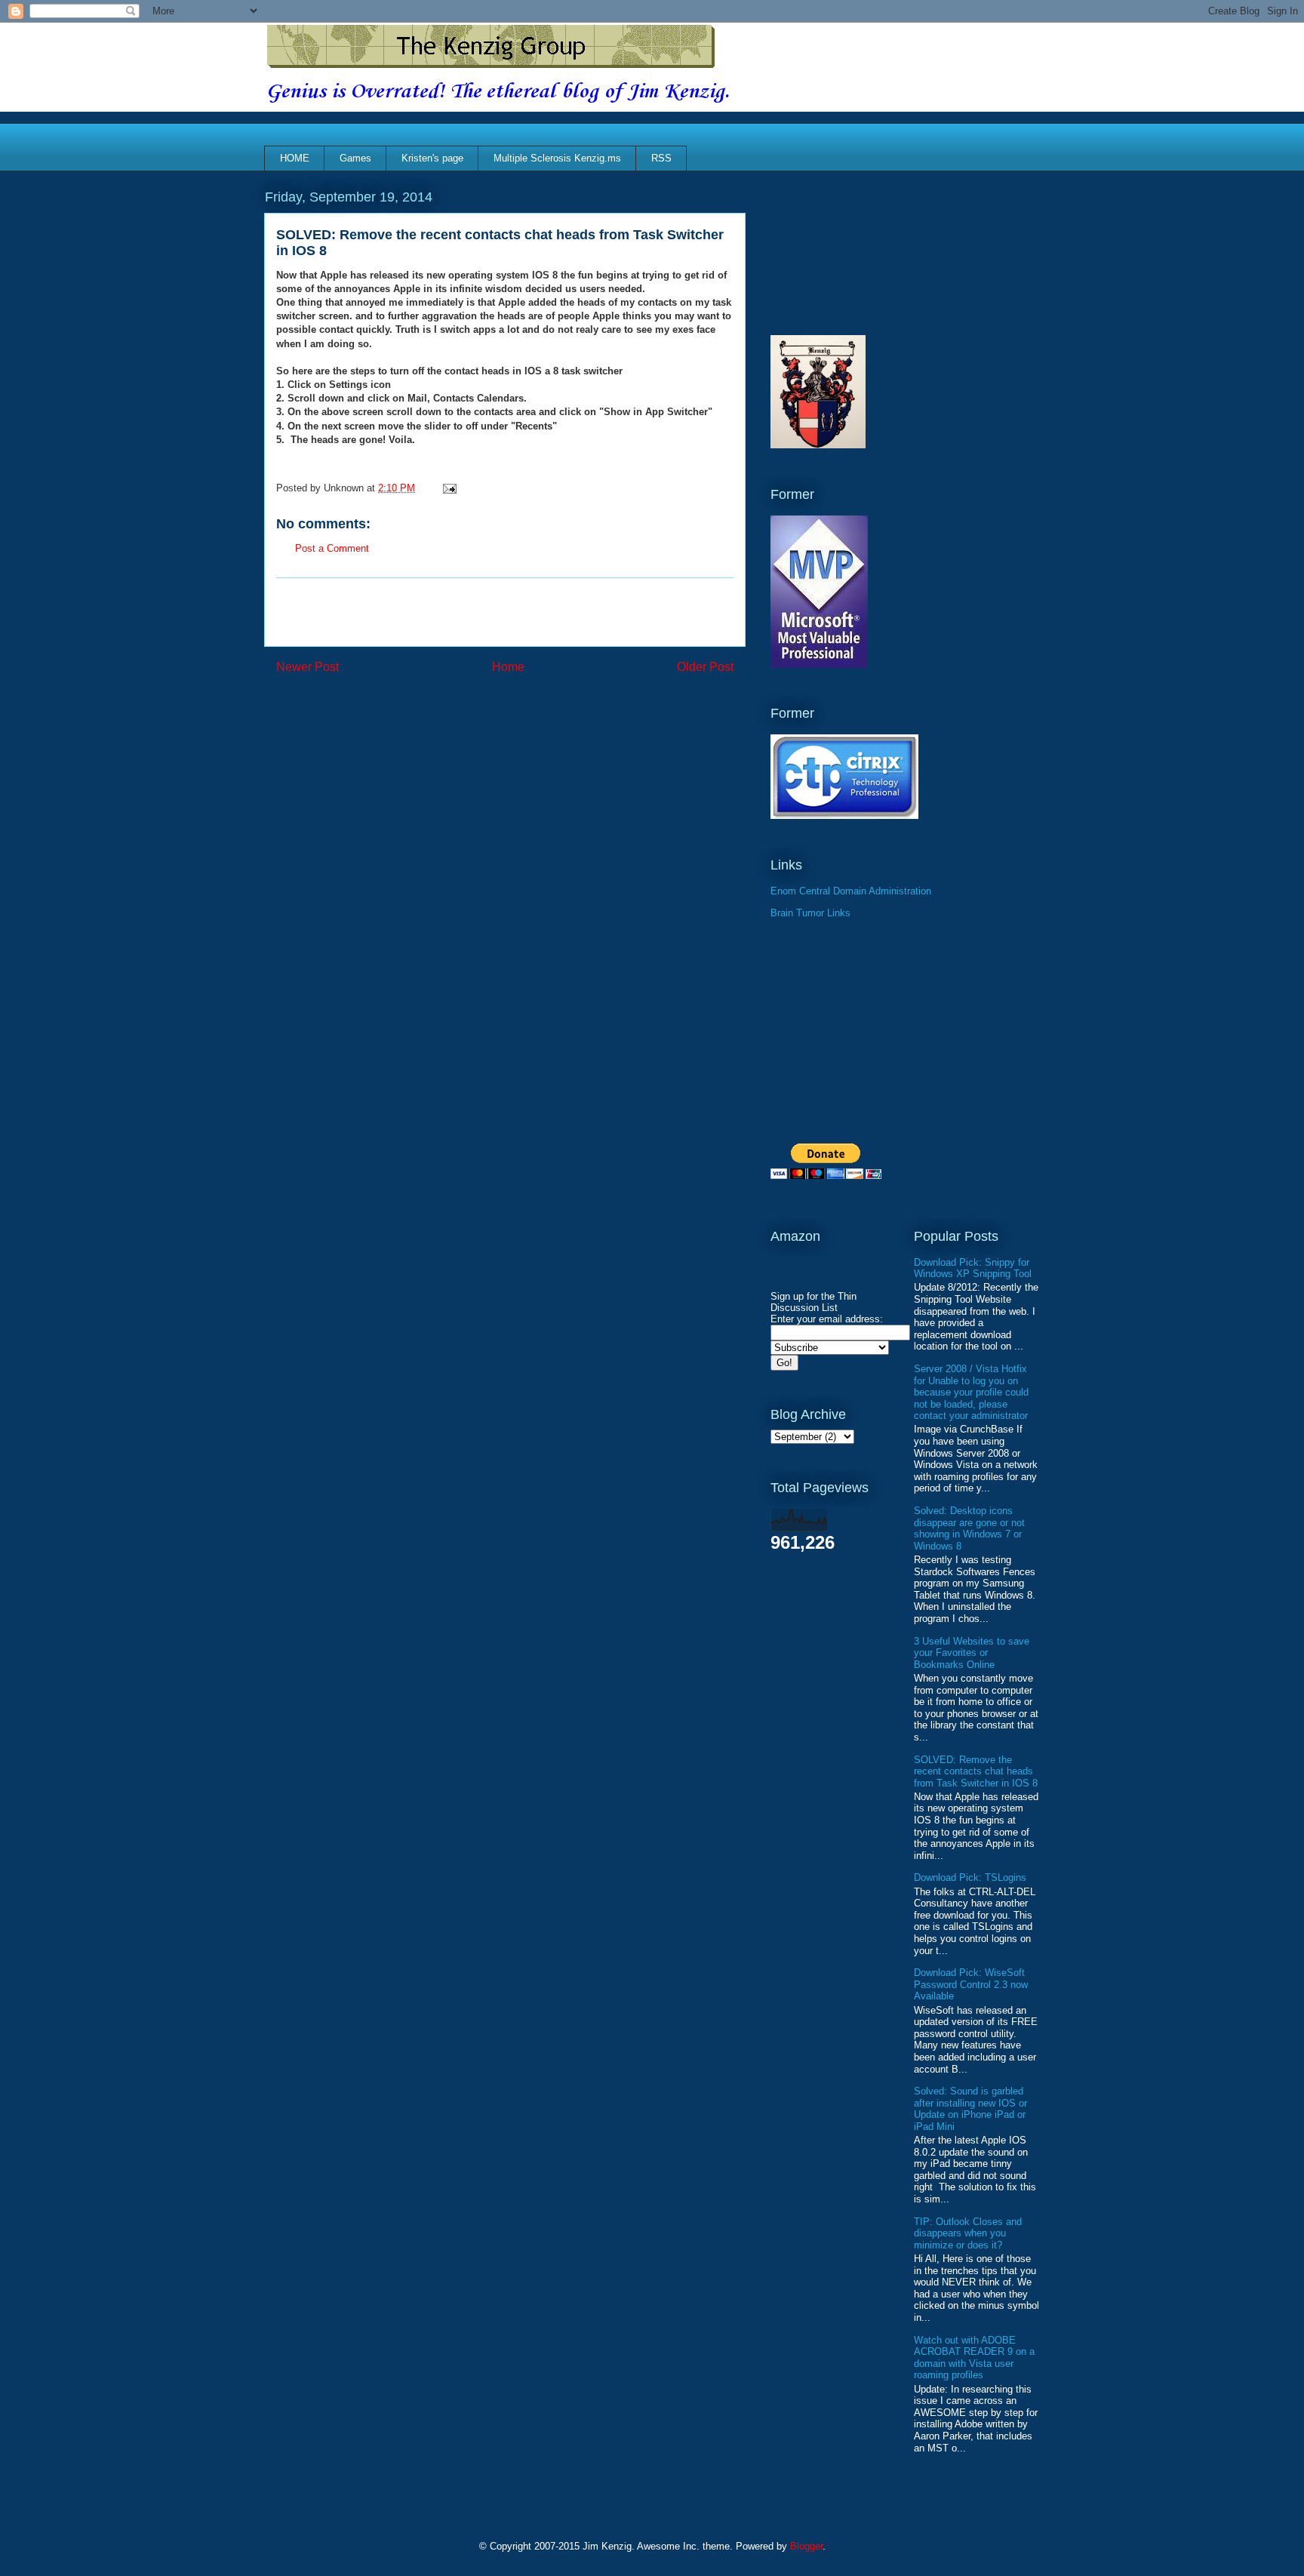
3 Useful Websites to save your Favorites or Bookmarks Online (972, 1653)
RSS (661, 158)
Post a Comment (332, 548)
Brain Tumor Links (810, 913)
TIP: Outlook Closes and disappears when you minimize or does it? (968, 2233)
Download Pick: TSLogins (970, 1877)
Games (355, 158)
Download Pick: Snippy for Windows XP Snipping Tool (973, 1268)
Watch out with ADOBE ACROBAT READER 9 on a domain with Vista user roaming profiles (974, 2358)
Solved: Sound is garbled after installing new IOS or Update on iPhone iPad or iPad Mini (970, 2109)
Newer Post (308, 667)
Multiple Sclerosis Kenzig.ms (557, 158)
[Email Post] (447, 488)
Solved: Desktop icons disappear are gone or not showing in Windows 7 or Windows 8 (969, 1528)
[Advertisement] (505, 612)
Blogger (806, 2546)
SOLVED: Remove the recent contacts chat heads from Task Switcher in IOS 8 (976, 1771)
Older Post (705, 667)
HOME (295, 158)
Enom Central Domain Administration (851, 891)
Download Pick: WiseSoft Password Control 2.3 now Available (971, 1984)
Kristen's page (432, 158)
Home (508, 667)
